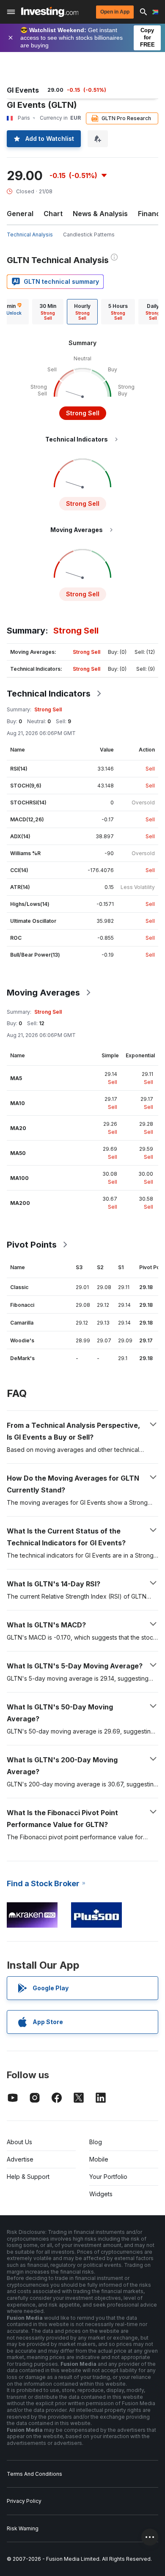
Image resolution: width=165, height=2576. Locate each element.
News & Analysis (100, 214)
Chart (53, 214)
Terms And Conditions (34, 2474)
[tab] (48, 312)
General (20, 214)
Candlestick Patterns (89, 235)
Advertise (20, 2159)
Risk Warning (23, 2528)
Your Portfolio (108, 2177)
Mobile (99, 2159)
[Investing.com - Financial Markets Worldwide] (50, 12)
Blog (96, 2142)
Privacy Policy (24, 2501)
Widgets (101, 2194)
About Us (19, 2142)
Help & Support (28, 2177)
